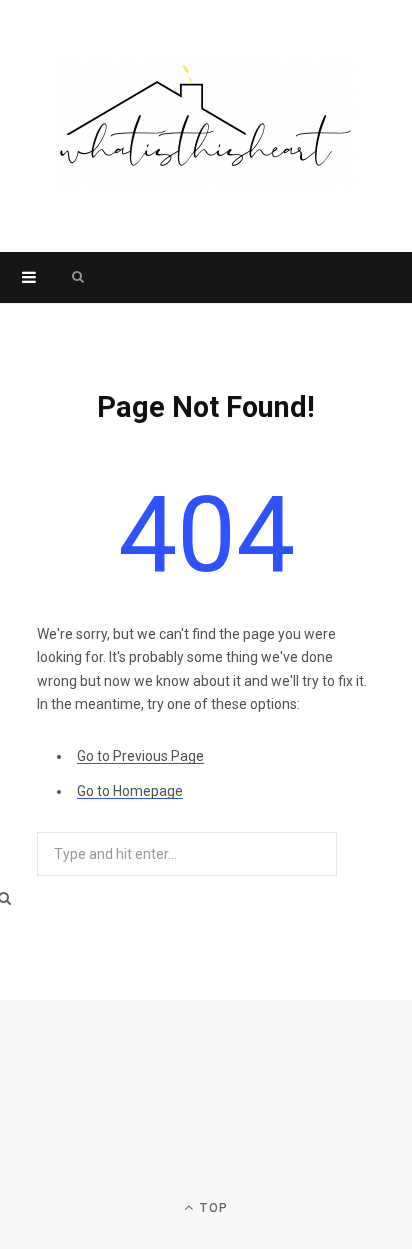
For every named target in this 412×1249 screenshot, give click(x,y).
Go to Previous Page (140, 756)
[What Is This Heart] (206, 126)
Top (212, 1208)
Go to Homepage (130, 791)
